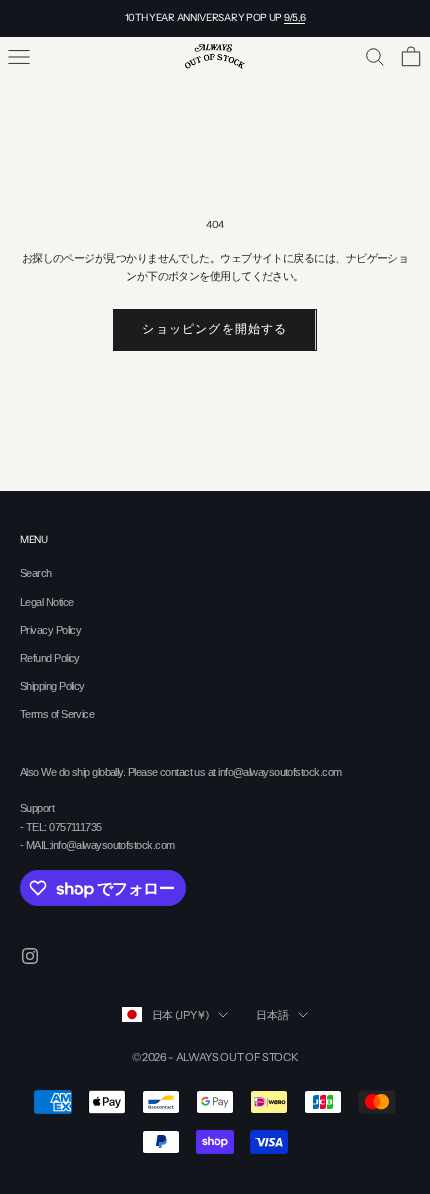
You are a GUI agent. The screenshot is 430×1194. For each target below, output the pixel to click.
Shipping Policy (52, 686)
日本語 (272, 1015)
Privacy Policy (50, 630)
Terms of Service (57, 714)
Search (36, 573)
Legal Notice (46, 602)
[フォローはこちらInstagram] (30, 956)
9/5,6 (295, 17)
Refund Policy (50, 658)
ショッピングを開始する (214, 329)
